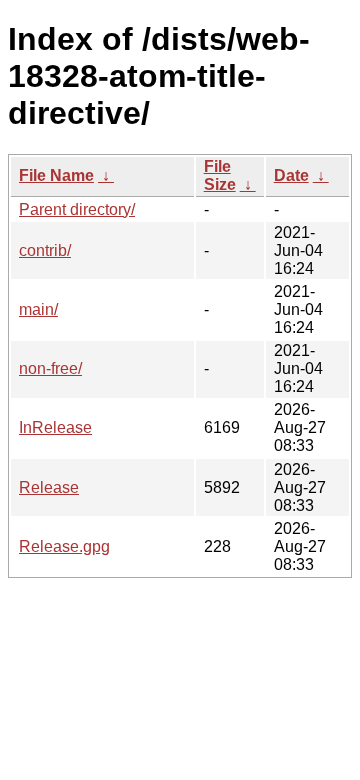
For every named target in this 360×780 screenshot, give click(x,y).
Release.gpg (64, 546)
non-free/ (50, 368)
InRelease (55, 427)
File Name (56, 175)
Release (49, 487)
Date (291, 175)
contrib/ (45, 250)
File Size (220, 175)
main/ (38, 309)
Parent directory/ (77, 209)
